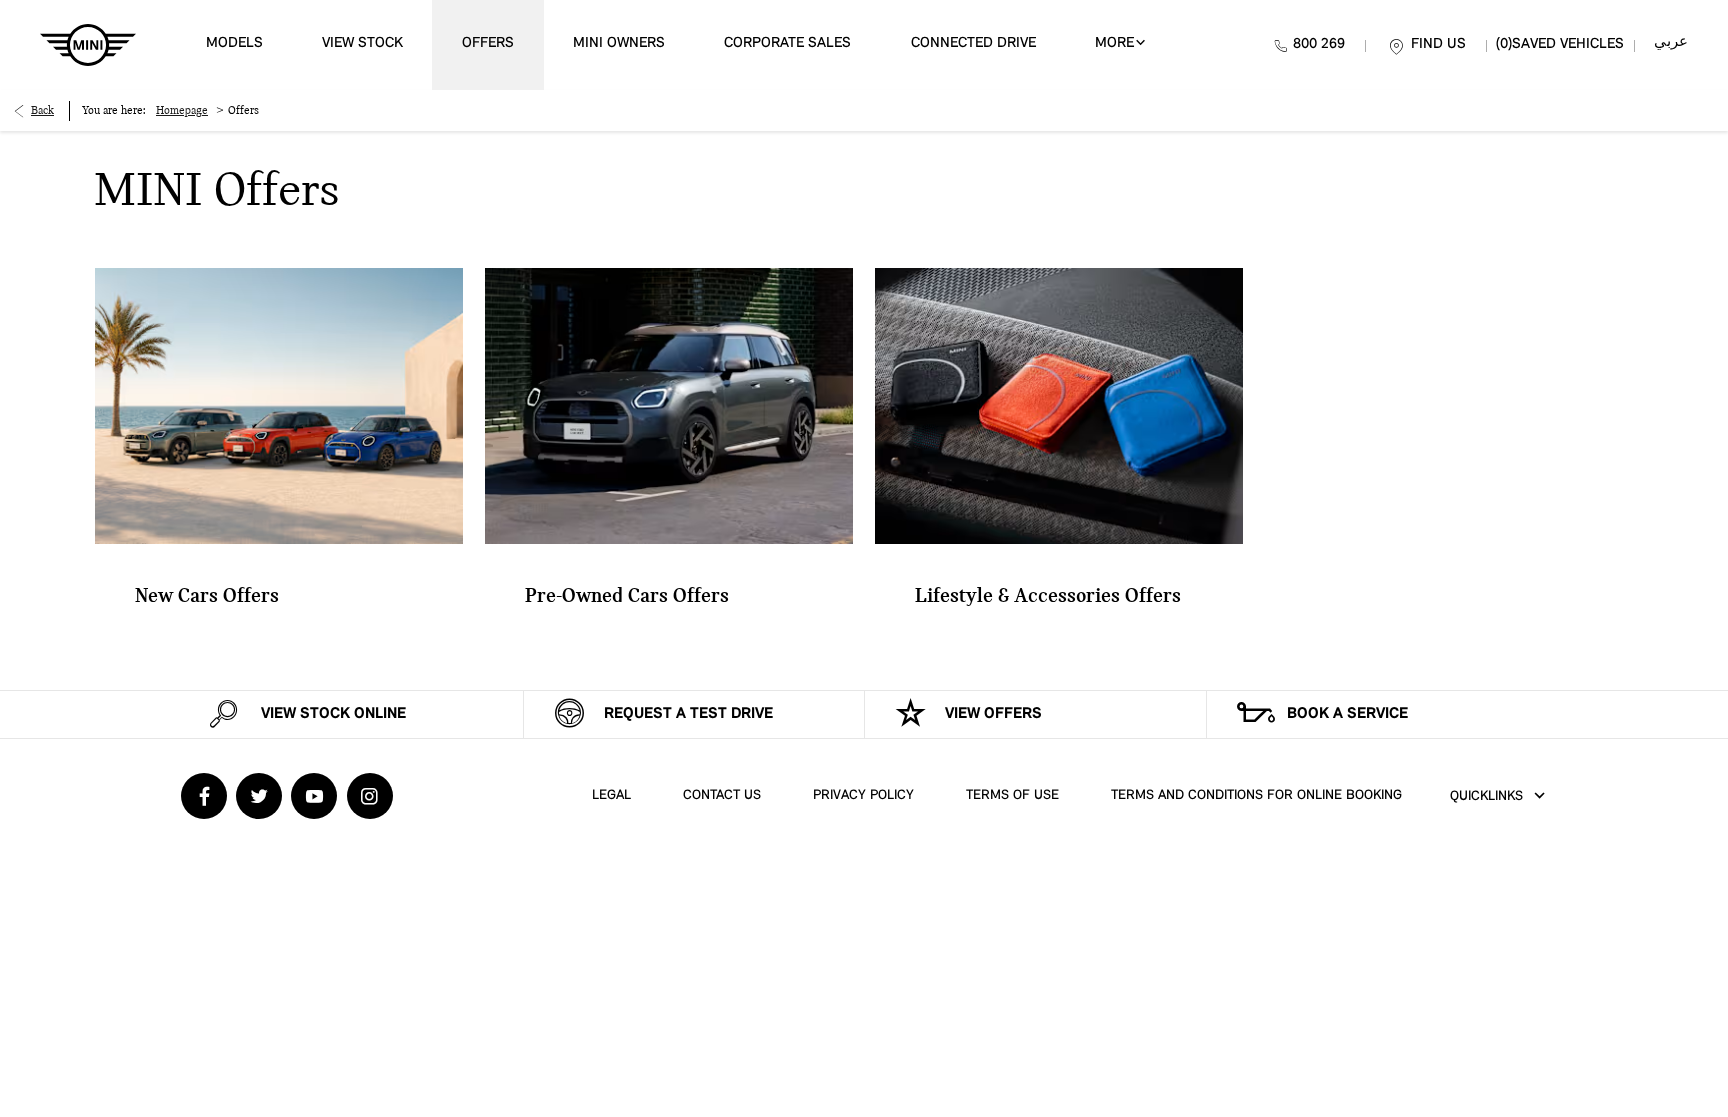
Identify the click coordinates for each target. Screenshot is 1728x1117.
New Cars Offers (207, 596)
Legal (611, 795)
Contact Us (722, 795)
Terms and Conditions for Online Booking (1256, 795)
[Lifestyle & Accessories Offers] (1059, 406)
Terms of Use (1012, 795)
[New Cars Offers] (279, 406)
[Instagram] (370, 796)
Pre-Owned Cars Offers (627, 596)
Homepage (182, 111)
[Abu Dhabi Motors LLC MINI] (88, 45)
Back (42, 111)
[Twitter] (259, 796)
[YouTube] (314, 796)
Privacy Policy (863, 795)
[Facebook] (204, 796)
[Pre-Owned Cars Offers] (669, 406)
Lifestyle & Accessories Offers (1048, 596)
